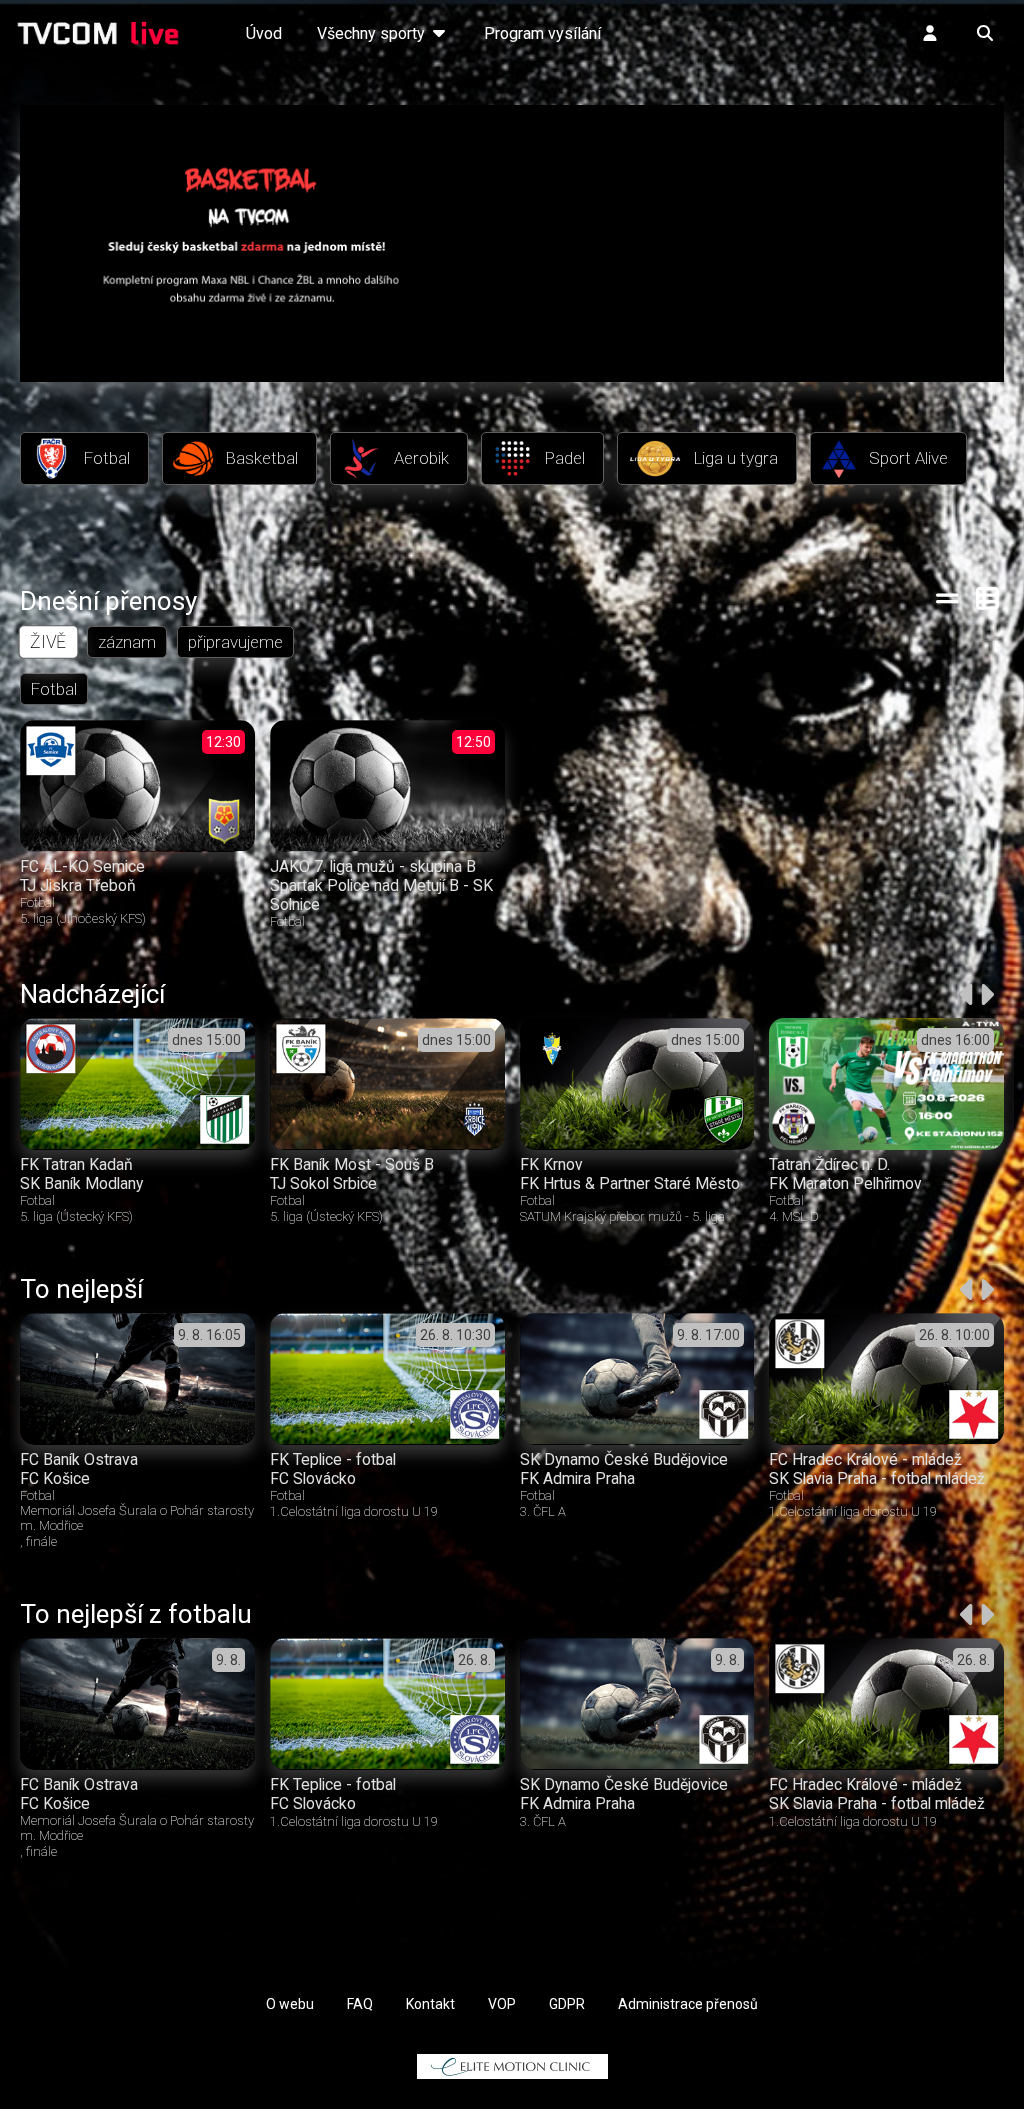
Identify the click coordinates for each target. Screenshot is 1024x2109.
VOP (502, 2004)
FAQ (360, 2004)
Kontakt (430, 2004)
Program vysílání (542, 33)
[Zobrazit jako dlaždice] (988, 598)
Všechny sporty (373, 33)
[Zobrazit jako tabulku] (947, 598)
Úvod (264, 33)
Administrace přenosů (688, 2004)
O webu (290, 2004)
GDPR (567, 2004)
